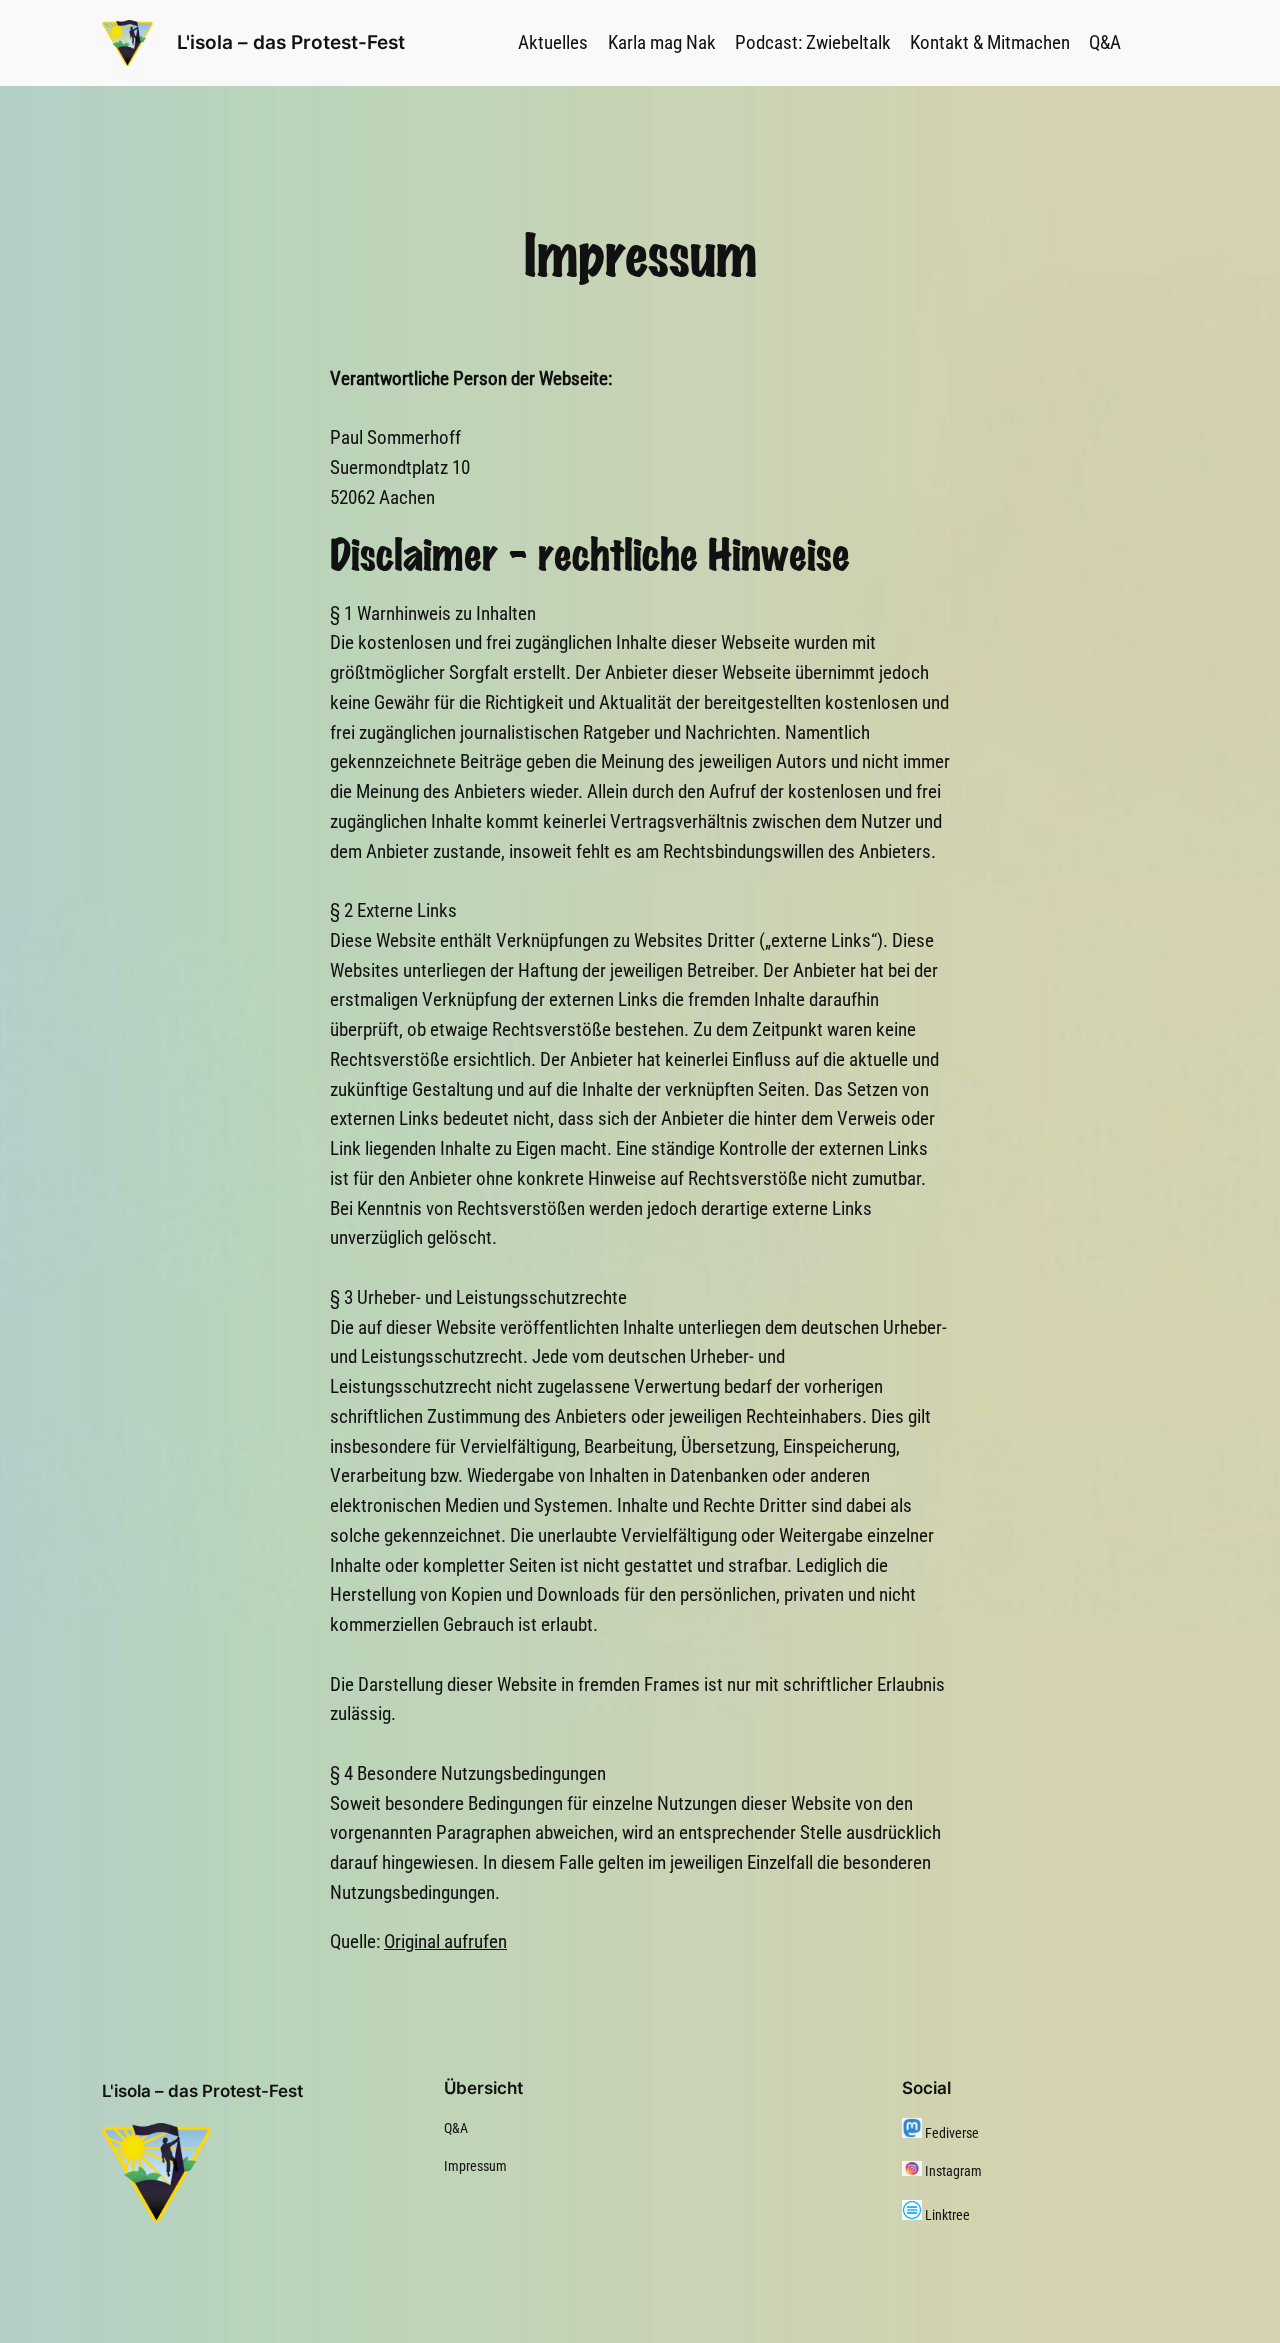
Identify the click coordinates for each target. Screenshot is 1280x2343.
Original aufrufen (445, 1941)
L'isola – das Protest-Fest (291, 42)
